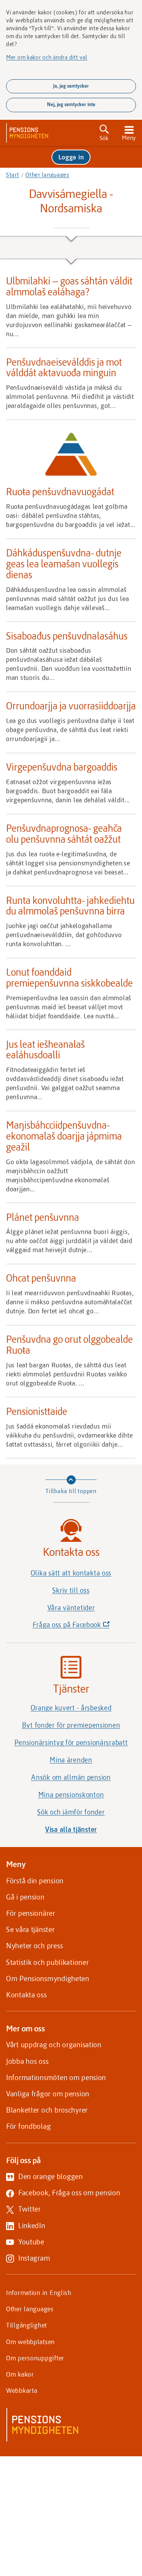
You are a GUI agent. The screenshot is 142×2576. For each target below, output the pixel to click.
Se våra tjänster (30, 1929)
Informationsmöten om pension (56, 2077)
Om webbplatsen (30, 2341)
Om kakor (20, 2374)
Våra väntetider (71, 1608)
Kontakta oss (27, 1995)
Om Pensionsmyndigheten (48, 1978)
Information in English (39, 2292)
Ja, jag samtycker (71, 86)
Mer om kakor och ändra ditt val (47, 57)
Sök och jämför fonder (71, 1812)
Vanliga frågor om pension (48, 2093)
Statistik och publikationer (47, 1962)
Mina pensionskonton (71, 1795)
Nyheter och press (34, 1945)
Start (13, 175)
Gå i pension (25, 1897)
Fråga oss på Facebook (84, 1627)
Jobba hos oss (27, 2061)
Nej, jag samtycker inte (71, 104)
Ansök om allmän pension (71, 1777)
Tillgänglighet (27, 2325)
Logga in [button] (71, 157)
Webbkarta (22, 2390)
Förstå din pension (35, 1880)
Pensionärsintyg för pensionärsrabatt (71, 1742)
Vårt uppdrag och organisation (54, 2044)
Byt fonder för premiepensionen (71, 1725)
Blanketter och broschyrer (47, 2110)
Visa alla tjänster (71, 1829)
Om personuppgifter (35, 2358)
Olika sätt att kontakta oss (71, 1573)
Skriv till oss (71, 1590)
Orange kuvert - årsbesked (71, 1708)
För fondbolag (28, 2126)
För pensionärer (31, 1913)
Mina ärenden (71, 1760)
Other (47, 175)
